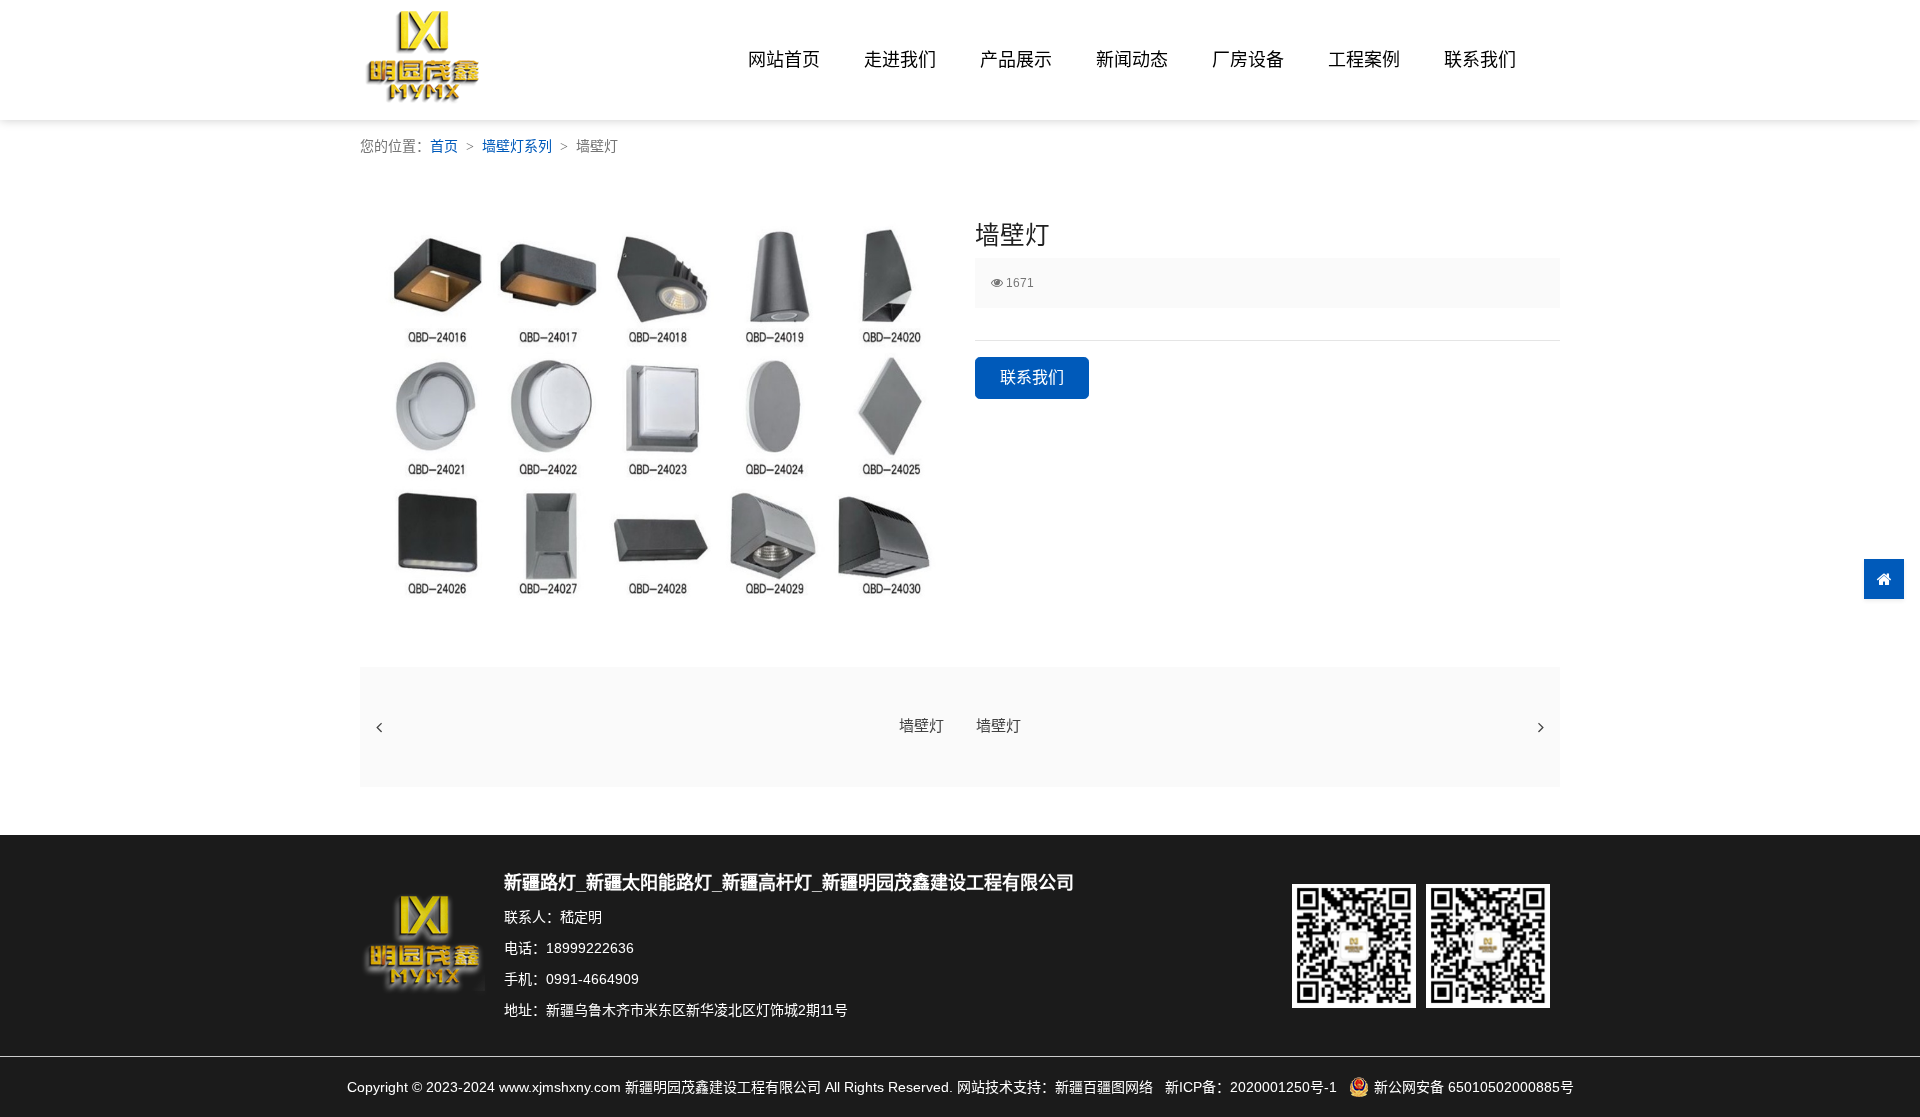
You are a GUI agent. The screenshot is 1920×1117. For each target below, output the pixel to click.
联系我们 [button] (1032, 377)
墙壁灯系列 (517, 146)
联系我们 (1480, 60)
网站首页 (784, 60)
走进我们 (900, 60)
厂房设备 (1248, 60)
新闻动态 (1132, 60)
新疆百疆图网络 (1104, 1087)
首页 (444, 146)
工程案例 (1364, 60)
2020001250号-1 (1283, 1087)
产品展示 (1016, 60)
